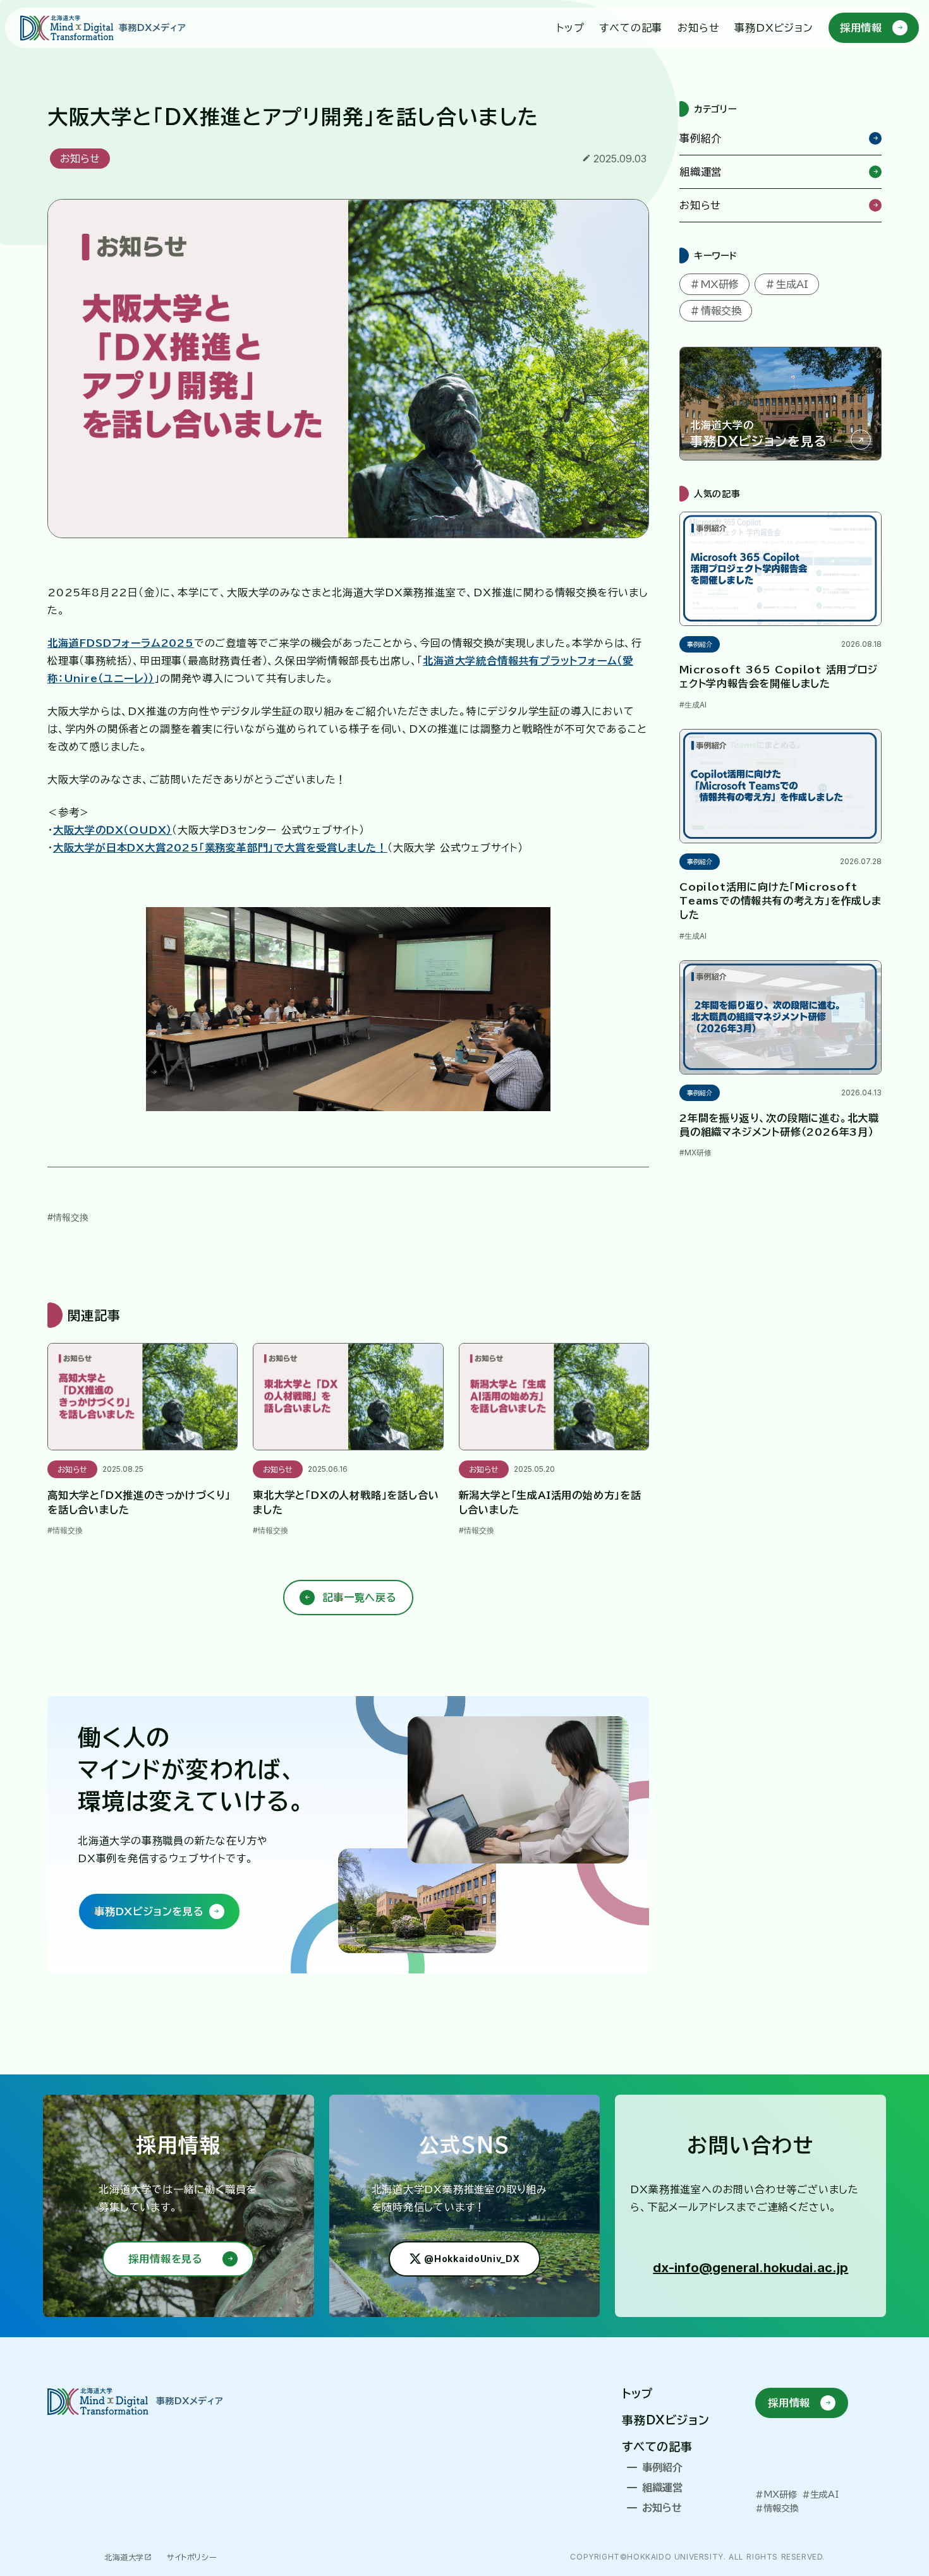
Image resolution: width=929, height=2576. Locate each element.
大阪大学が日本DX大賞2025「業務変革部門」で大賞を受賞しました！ (220, 848)
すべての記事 (657, 2447)
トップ (638, 2393)
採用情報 (789, 2403)
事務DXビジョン (666, 2420)
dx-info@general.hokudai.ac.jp (750, 2268)
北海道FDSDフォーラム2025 (121, 643)
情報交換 (71, 1217)
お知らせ (80, 159)
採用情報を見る (166, 2259)
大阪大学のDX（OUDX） (112, 830)
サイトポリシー (192, 2557)
